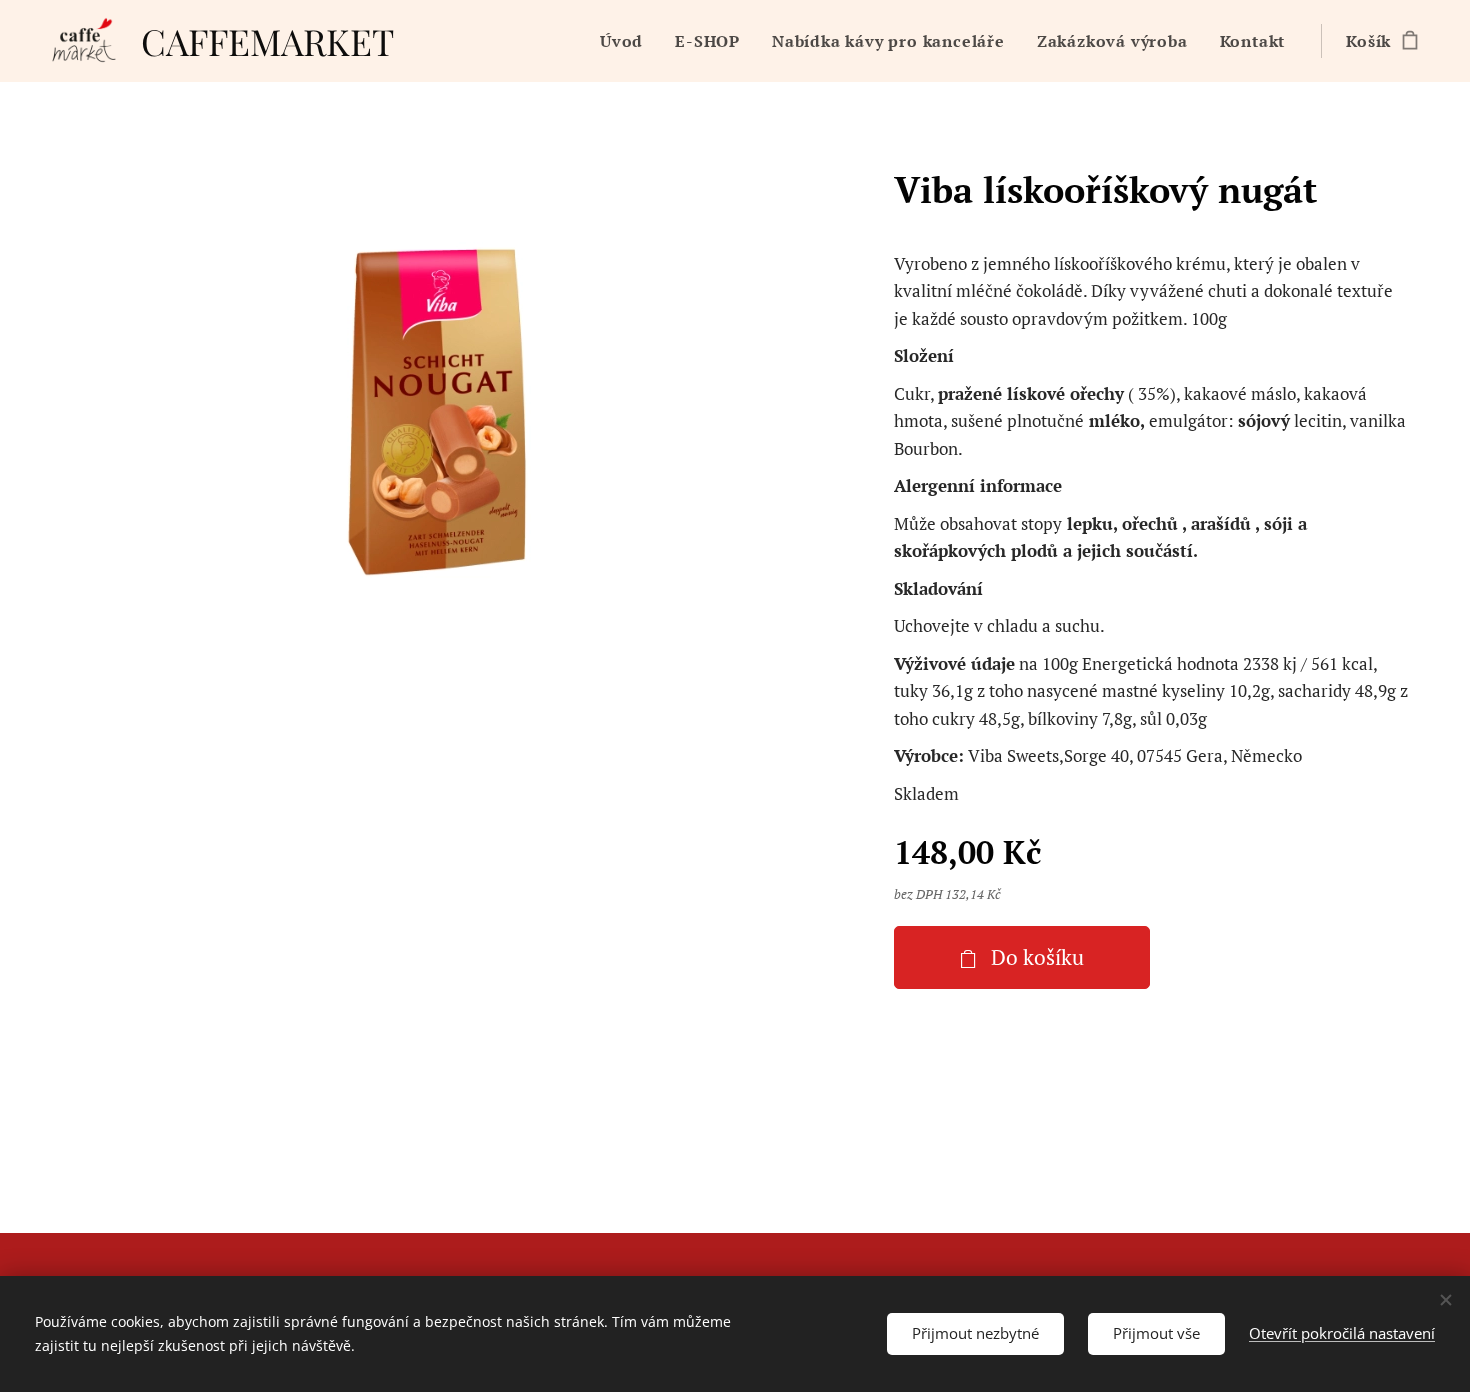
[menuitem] (627, 41)
